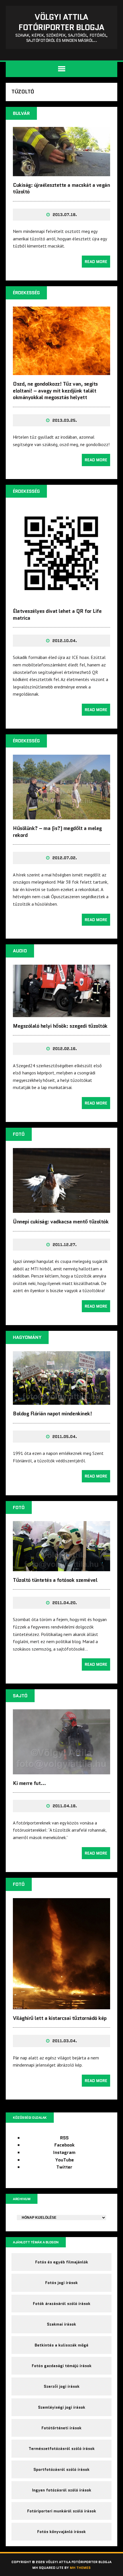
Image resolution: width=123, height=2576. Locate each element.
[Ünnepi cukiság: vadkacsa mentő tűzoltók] (61, 1209)
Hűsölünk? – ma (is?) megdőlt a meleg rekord (57, 832)
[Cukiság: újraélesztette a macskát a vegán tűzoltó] (61, 172)
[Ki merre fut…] (61, 1770)
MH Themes (80, 2568)
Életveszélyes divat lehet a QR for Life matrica (57, 614)
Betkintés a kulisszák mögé (61, 2345)
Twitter (64, 2167)
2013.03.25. (65, 420)
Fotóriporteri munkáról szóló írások (62, 2511)
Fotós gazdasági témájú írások (62, 2366)
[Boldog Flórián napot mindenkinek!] (61, 1401)
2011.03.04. (65, 2041)
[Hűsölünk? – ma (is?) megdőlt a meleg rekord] (61, 816)
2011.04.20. (65, 1603)
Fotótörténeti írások (61, 2428)
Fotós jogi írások (61, 2283)
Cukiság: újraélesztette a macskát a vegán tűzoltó (61, 188)
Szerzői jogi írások (62, 2386)
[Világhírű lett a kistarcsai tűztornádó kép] (61, 2005)
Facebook (65, 2145)
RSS (64, 2138)
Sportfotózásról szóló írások (61, 2469)
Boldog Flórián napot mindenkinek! (52, 1414)
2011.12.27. (65, 1245)
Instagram (64, 2152)
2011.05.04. (65, 1437)
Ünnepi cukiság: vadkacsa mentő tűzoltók (61, 1222)
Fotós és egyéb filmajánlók (62, 2262)
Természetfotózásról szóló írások (62, 2449)
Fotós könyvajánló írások (61, 2532)
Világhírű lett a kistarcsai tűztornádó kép (60, 2018)
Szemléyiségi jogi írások (62, 2407)
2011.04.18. (65, 1806)
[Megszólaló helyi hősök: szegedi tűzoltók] (61, 1013)
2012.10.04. (65, 641)
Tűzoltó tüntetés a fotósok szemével (55, 1580)
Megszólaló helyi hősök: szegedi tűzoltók (60, 1026)
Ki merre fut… (29, 1783)
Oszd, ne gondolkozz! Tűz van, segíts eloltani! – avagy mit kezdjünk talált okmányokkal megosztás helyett (55, 391)
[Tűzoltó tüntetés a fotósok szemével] (61, 1567)
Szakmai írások (61, 2324)
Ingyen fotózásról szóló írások (62, 2490)
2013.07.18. (65, 215)
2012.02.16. (65, 1049)
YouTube (65, 2160)
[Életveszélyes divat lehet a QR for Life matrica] (61, 599)
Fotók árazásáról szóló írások (62, 2304)
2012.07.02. (65, 858)
